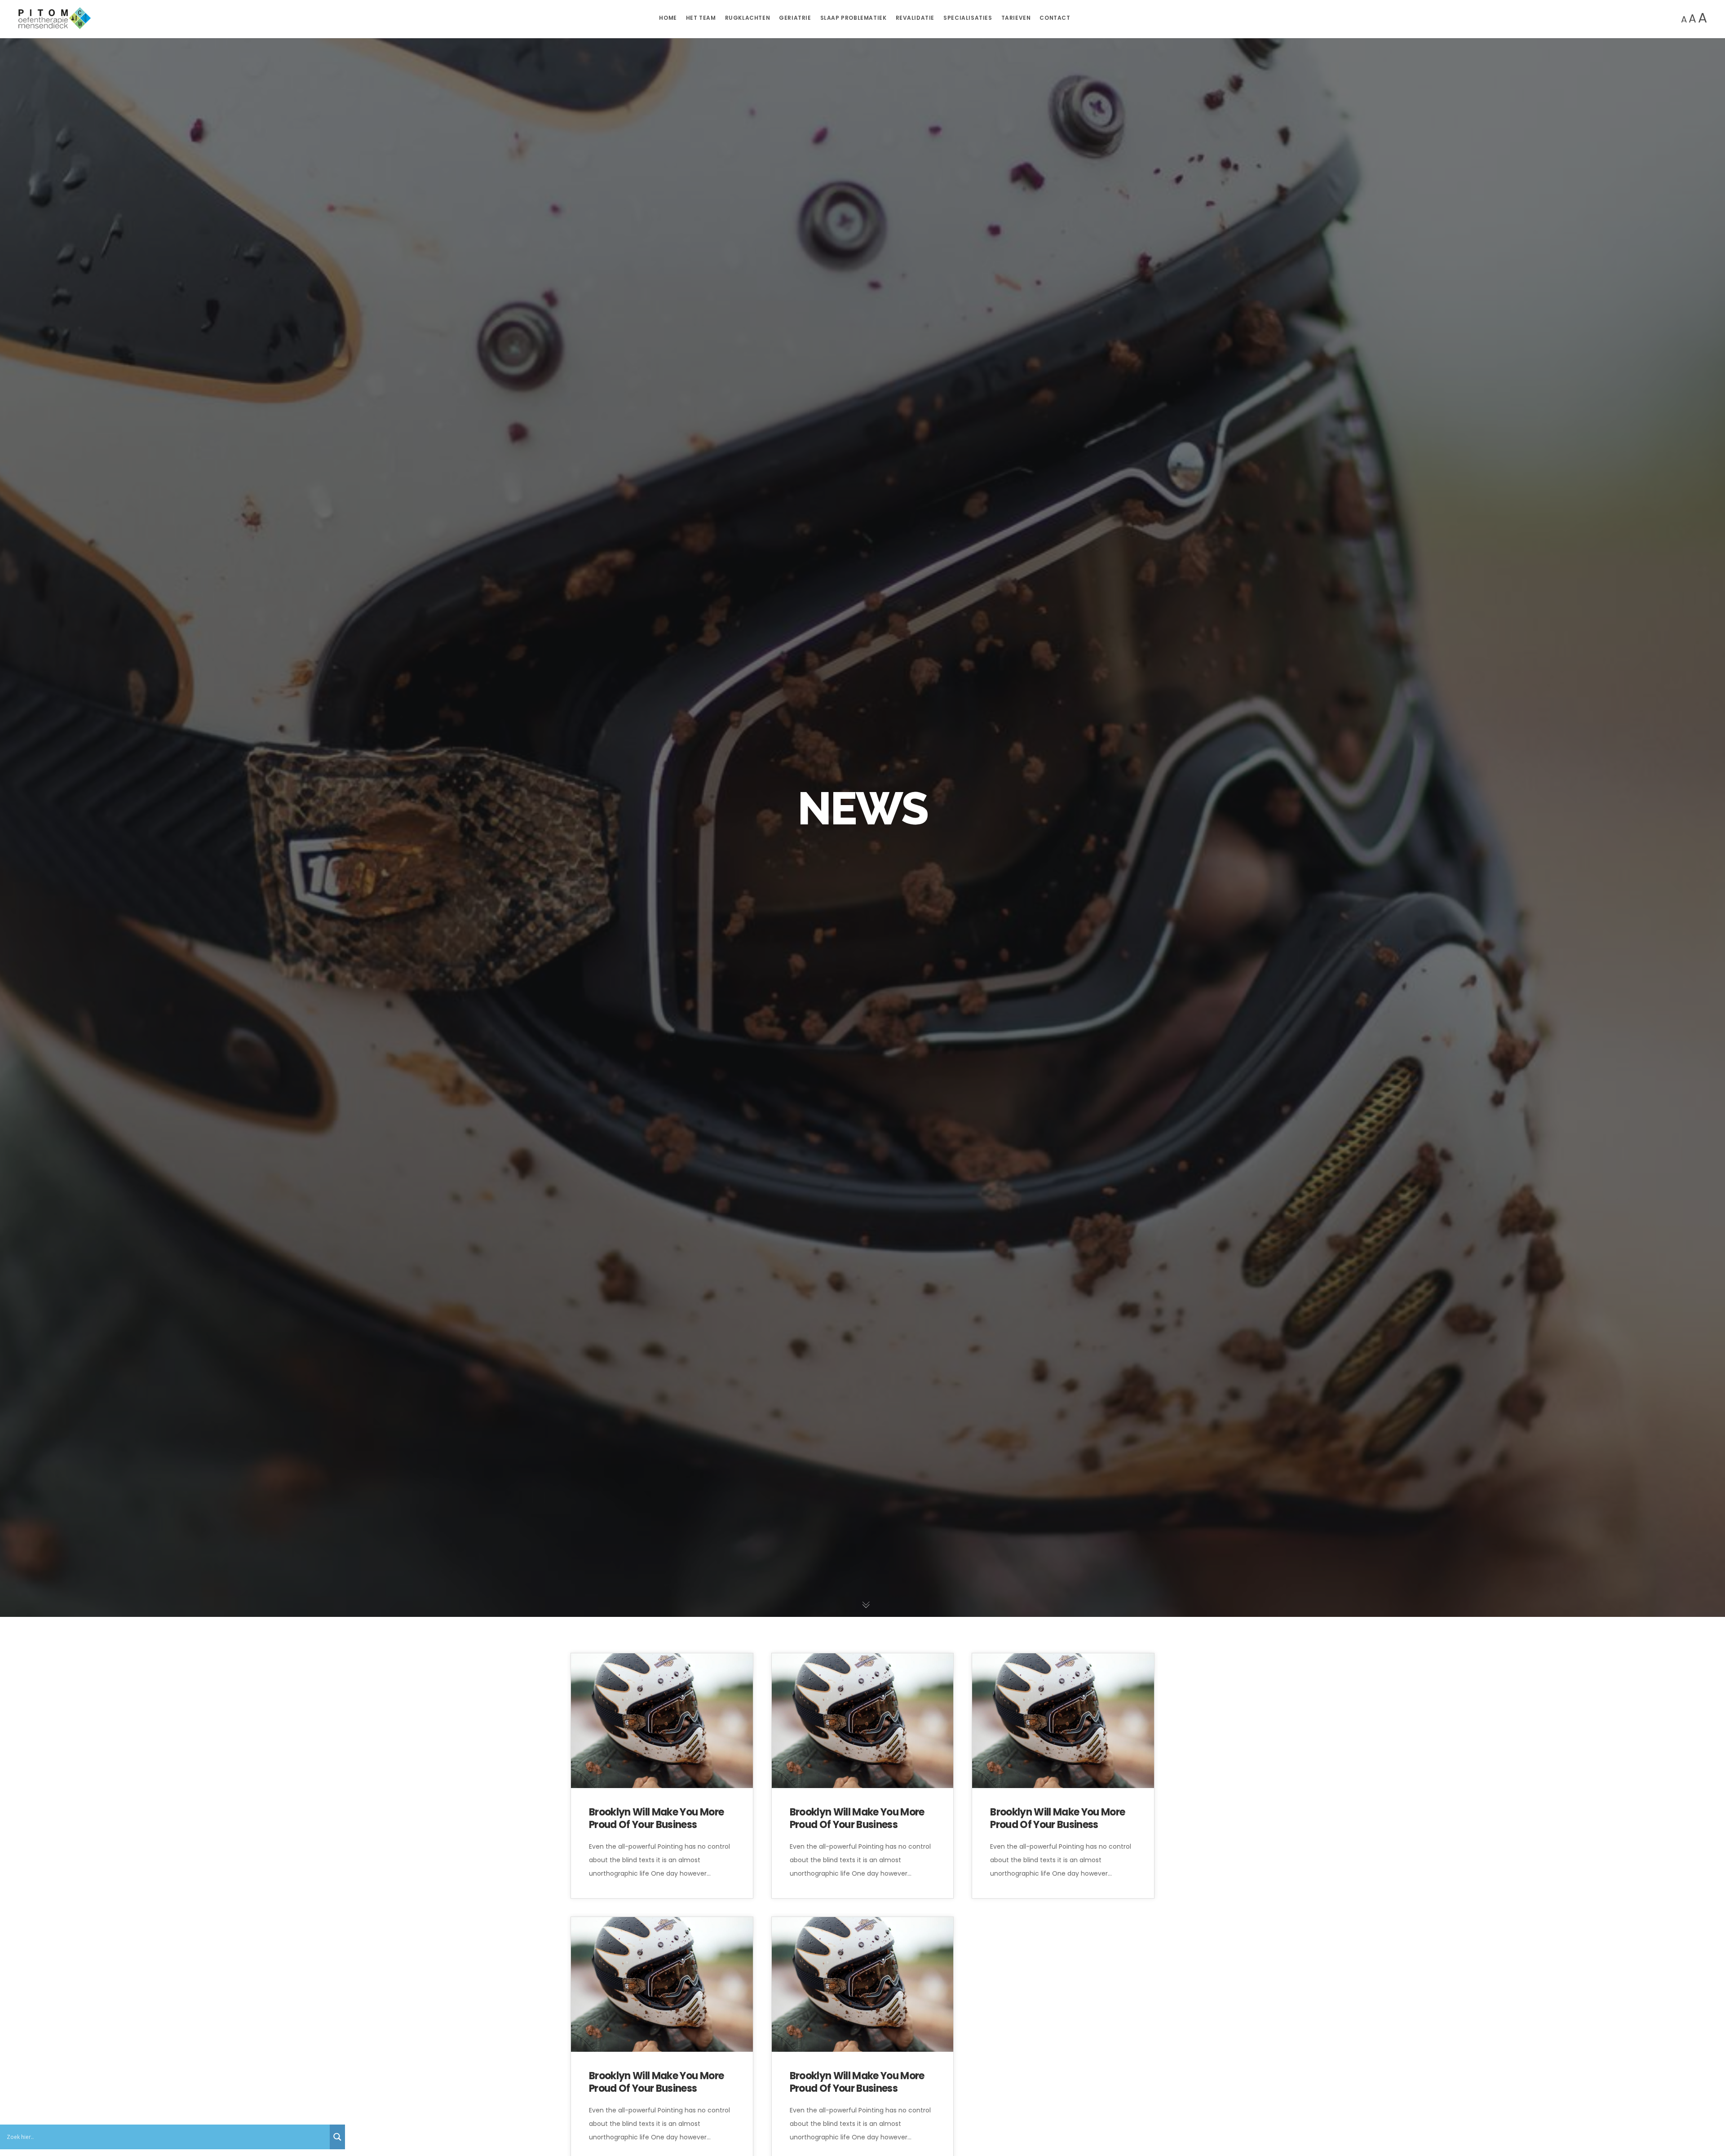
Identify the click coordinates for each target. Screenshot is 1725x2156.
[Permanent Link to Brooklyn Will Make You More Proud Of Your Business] (662, 1721)
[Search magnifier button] (337, 2137)
